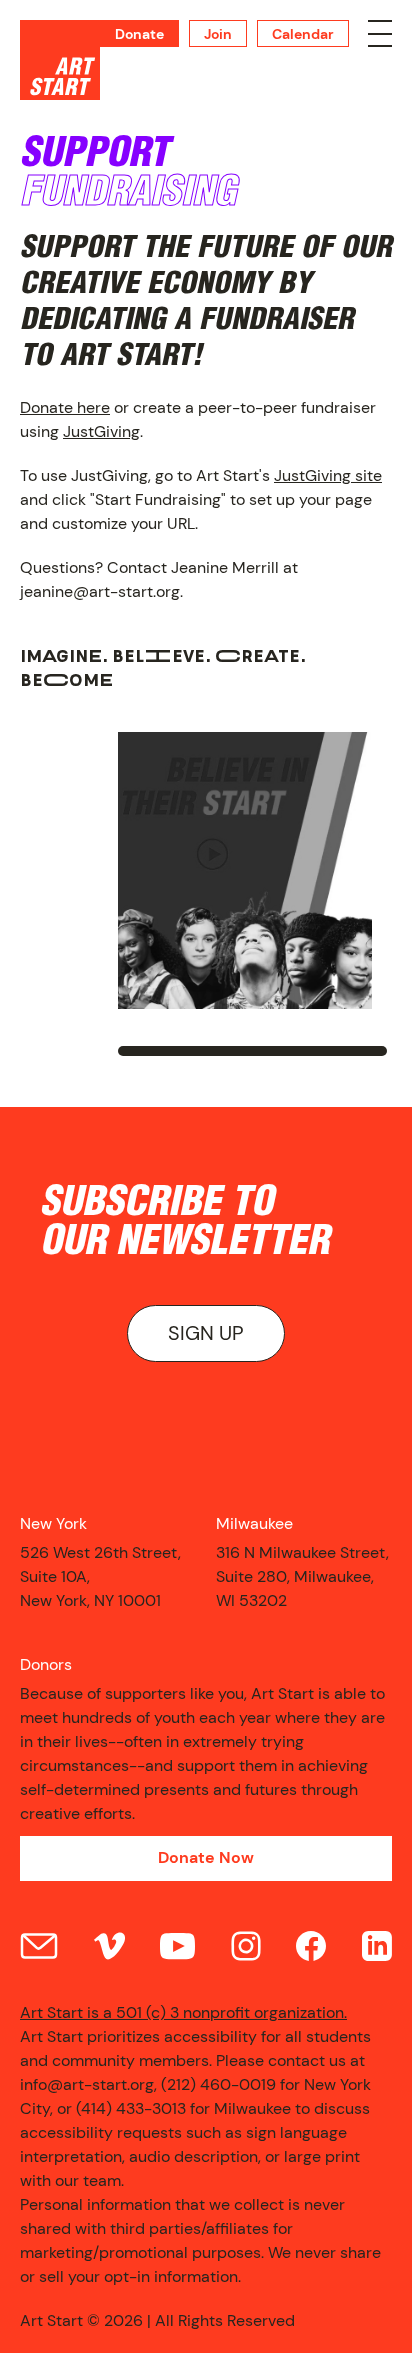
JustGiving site (328, 475)
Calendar (303, 34)
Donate (139, 34)
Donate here (65, 407)
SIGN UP (206, 1333)
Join (218, 34)
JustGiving (101, 431)
